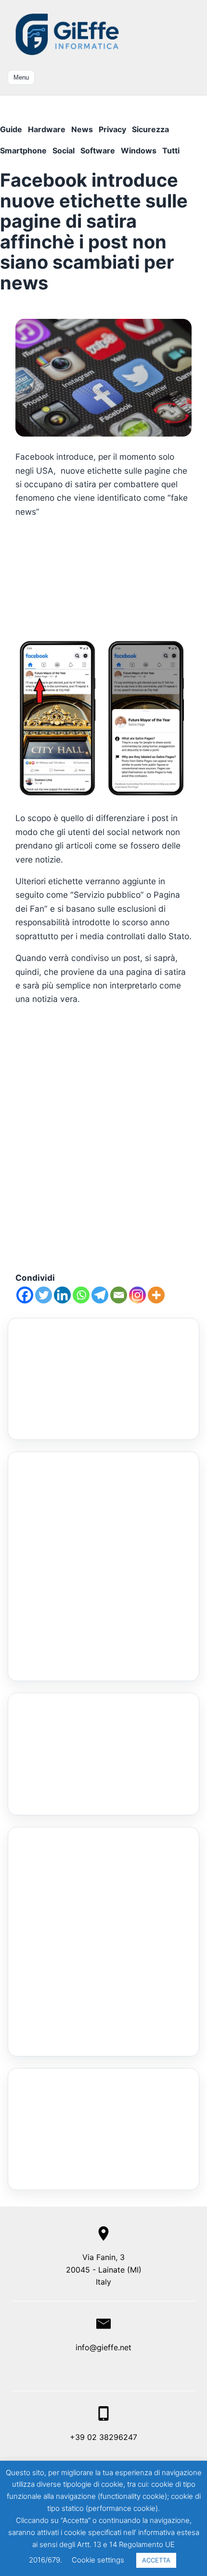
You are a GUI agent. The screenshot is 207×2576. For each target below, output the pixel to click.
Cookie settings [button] (98, 2560)
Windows (139, 151)
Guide (11, 129)
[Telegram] (100, 1295)
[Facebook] (25, 1295)
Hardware (47, 129)
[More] (156, 1295)
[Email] (119, 1295)
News (82, 129)
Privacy (112, 129)
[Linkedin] (62, 1295)
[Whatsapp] (81, 1295)
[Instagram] (137, 1295)
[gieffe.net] (68, 34)
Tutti (171, 151)
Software (98, 151)
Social (64, 151)
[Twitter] (44, 1295)
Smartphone (23, 151)
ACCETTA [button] (156, 2560)
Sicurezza (150, 129)
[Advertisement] (103, 578)
